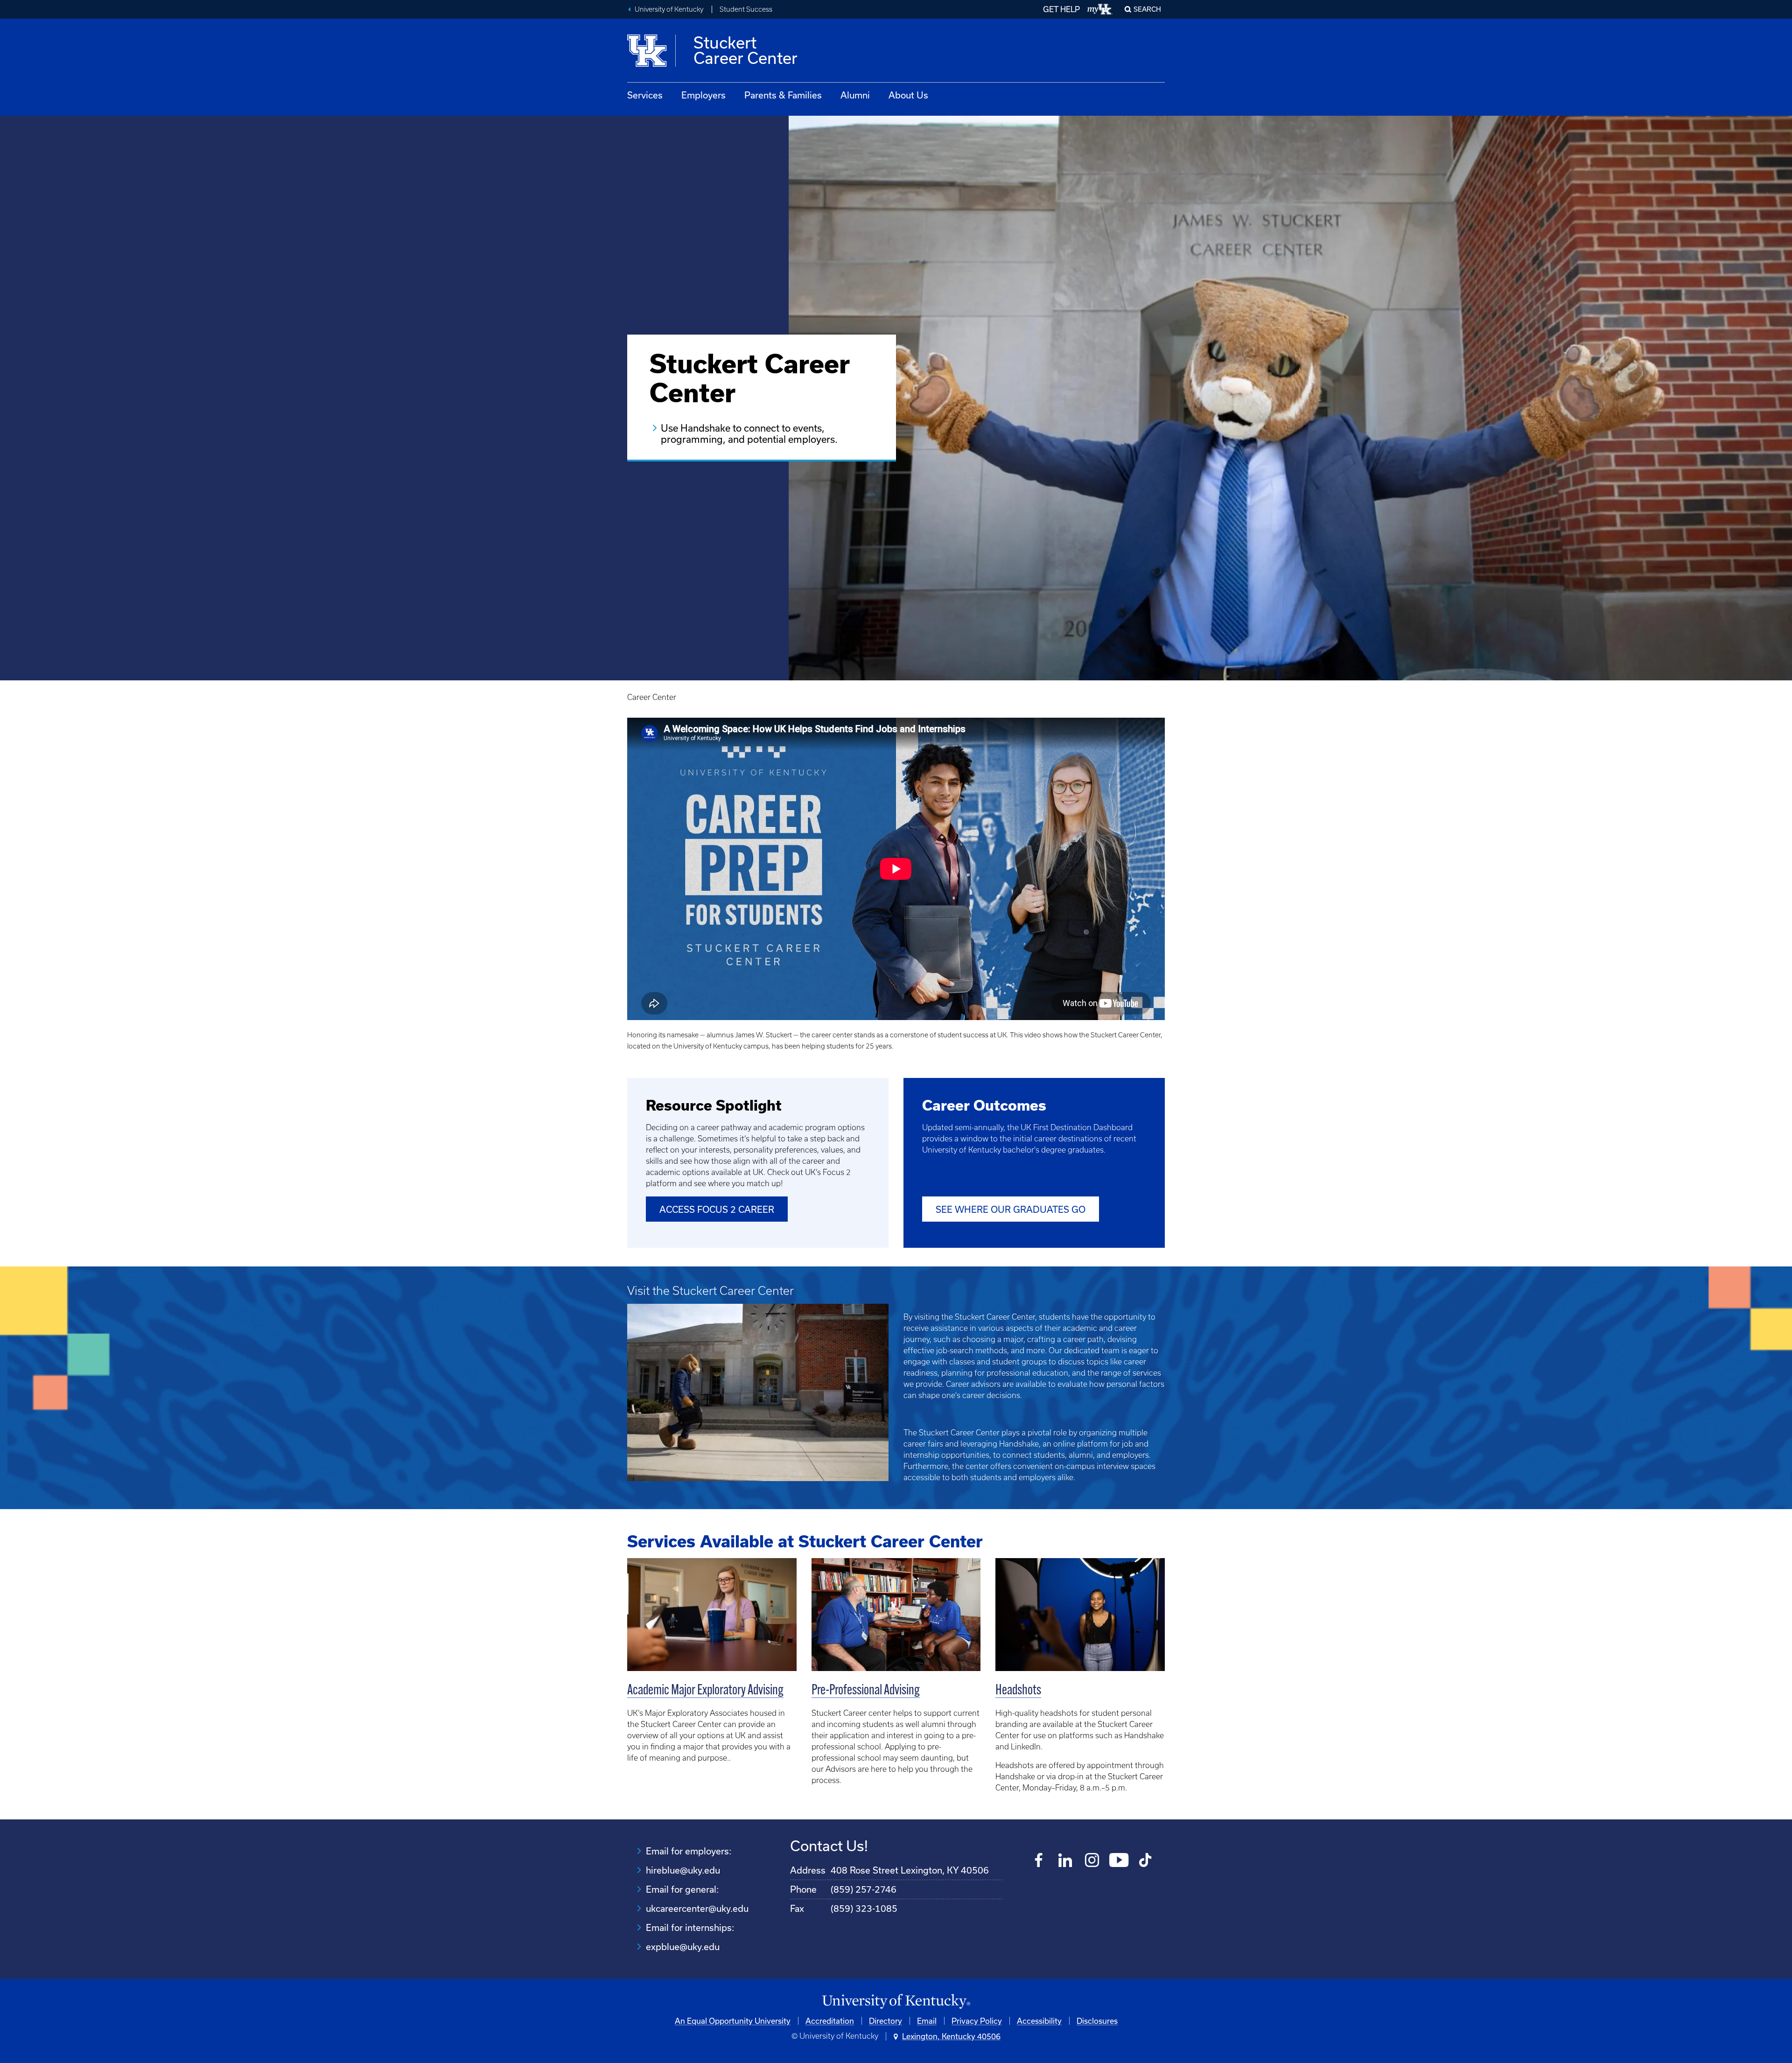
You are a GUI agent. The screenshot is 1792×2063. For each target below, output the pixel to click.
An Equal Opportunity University (733, 2021)
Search (1147, 9)
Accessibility (1039, 2021)
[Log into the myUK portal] (1100, 9)
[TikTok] (1145, 1861)
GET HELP (1061, 9)
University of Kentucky (669, 9)
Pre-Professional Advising (866, 1691)
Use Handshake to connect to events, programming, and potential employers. (749, 434)
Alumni (855, 95)
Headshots (1018, 1691)
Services (645, 95)
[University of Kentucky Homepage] (896, 2002)
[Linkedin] (1066, 1861)
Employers (703, 95)
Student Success (746, 9)
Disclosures (1097, 2021)
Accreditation (830, 2021)
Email (927, 2021)
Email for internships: (690, 1927)
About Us (908, 95)
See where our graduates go (1011, 1209)
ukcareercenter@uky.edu (697, 1908)
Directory (885, 2021)
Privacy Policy (977, 2021)
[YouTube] (1119, 1861)
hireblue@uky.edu (683, 1870)
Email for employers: (689, 1851)
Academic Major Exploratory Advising (705, 1691)
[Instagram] (1092, 1861)
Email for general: (682, 1889)
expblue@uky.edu (683, 1947)
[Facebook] (1039, 1861)
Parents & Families (783, 95)
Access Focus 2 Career (717, 1209)
